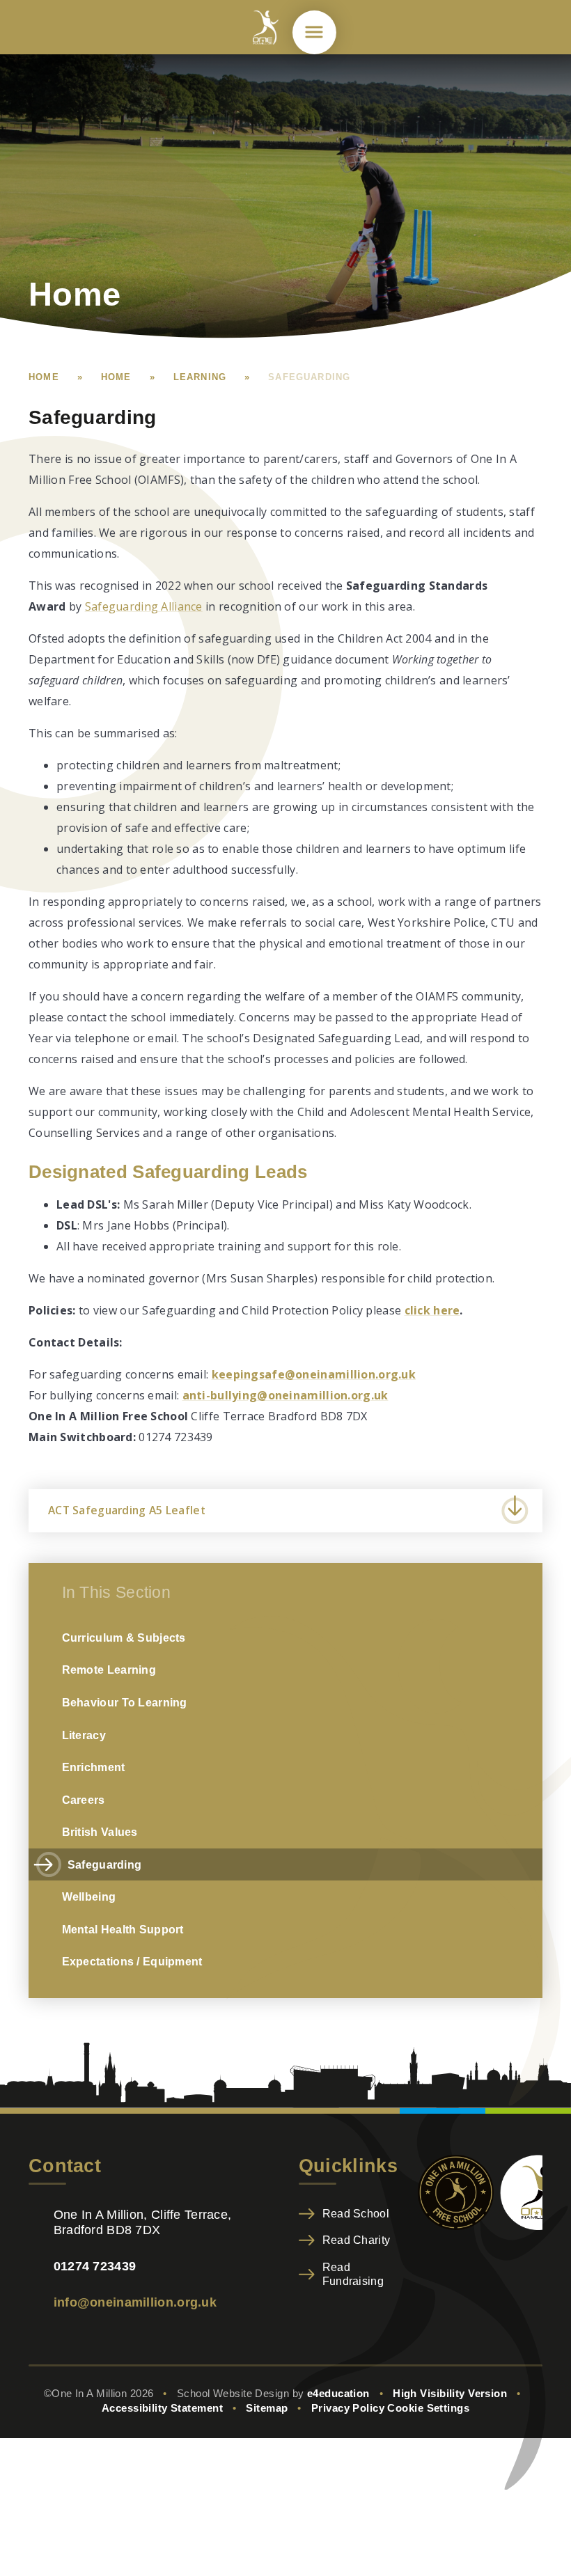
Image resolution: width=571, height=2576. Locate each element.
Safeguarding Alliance (144, 606)
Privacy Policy (348, 2408)
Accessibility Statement (162, 2408)
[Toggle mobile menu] (314, 32)
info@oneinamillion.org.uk (135, 2302)
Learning (200, 377)
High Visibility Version (450, 2394)
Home (44, 377)
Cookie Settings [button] (428, 2408)
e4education (338, 2394)
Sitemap (267, 2408)
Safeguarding (309, 377)
